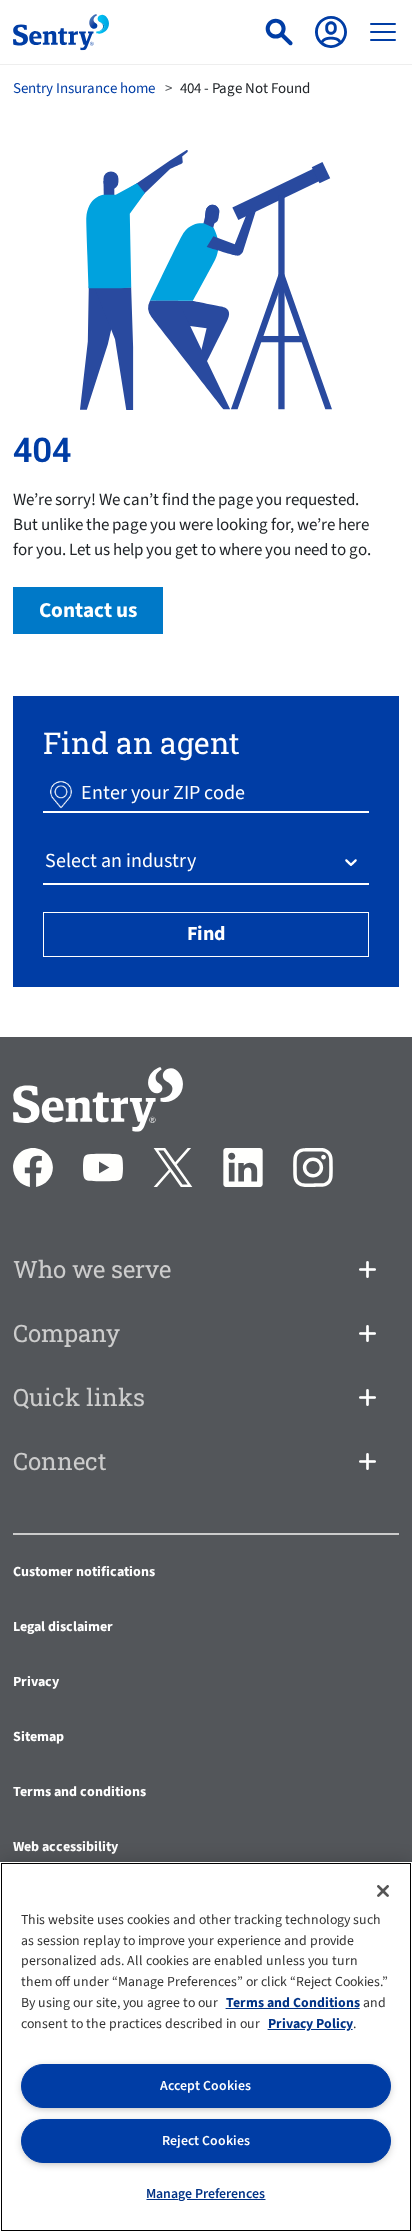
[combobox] (47, 861)
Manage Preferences (205, 2194)
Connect (60, 1461)
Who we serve (92, 1269)
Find (206, 934)
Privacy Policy (310, 2024)
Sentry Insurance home (84, 88)
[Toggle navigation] (383, 32)
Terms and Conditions (293, 2003)
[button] (61, 793)
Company (66, 1333)
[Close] (383, 1891)
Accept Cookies (205, 2086)
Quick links (79, 1397)
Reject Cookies (206, 2141)
